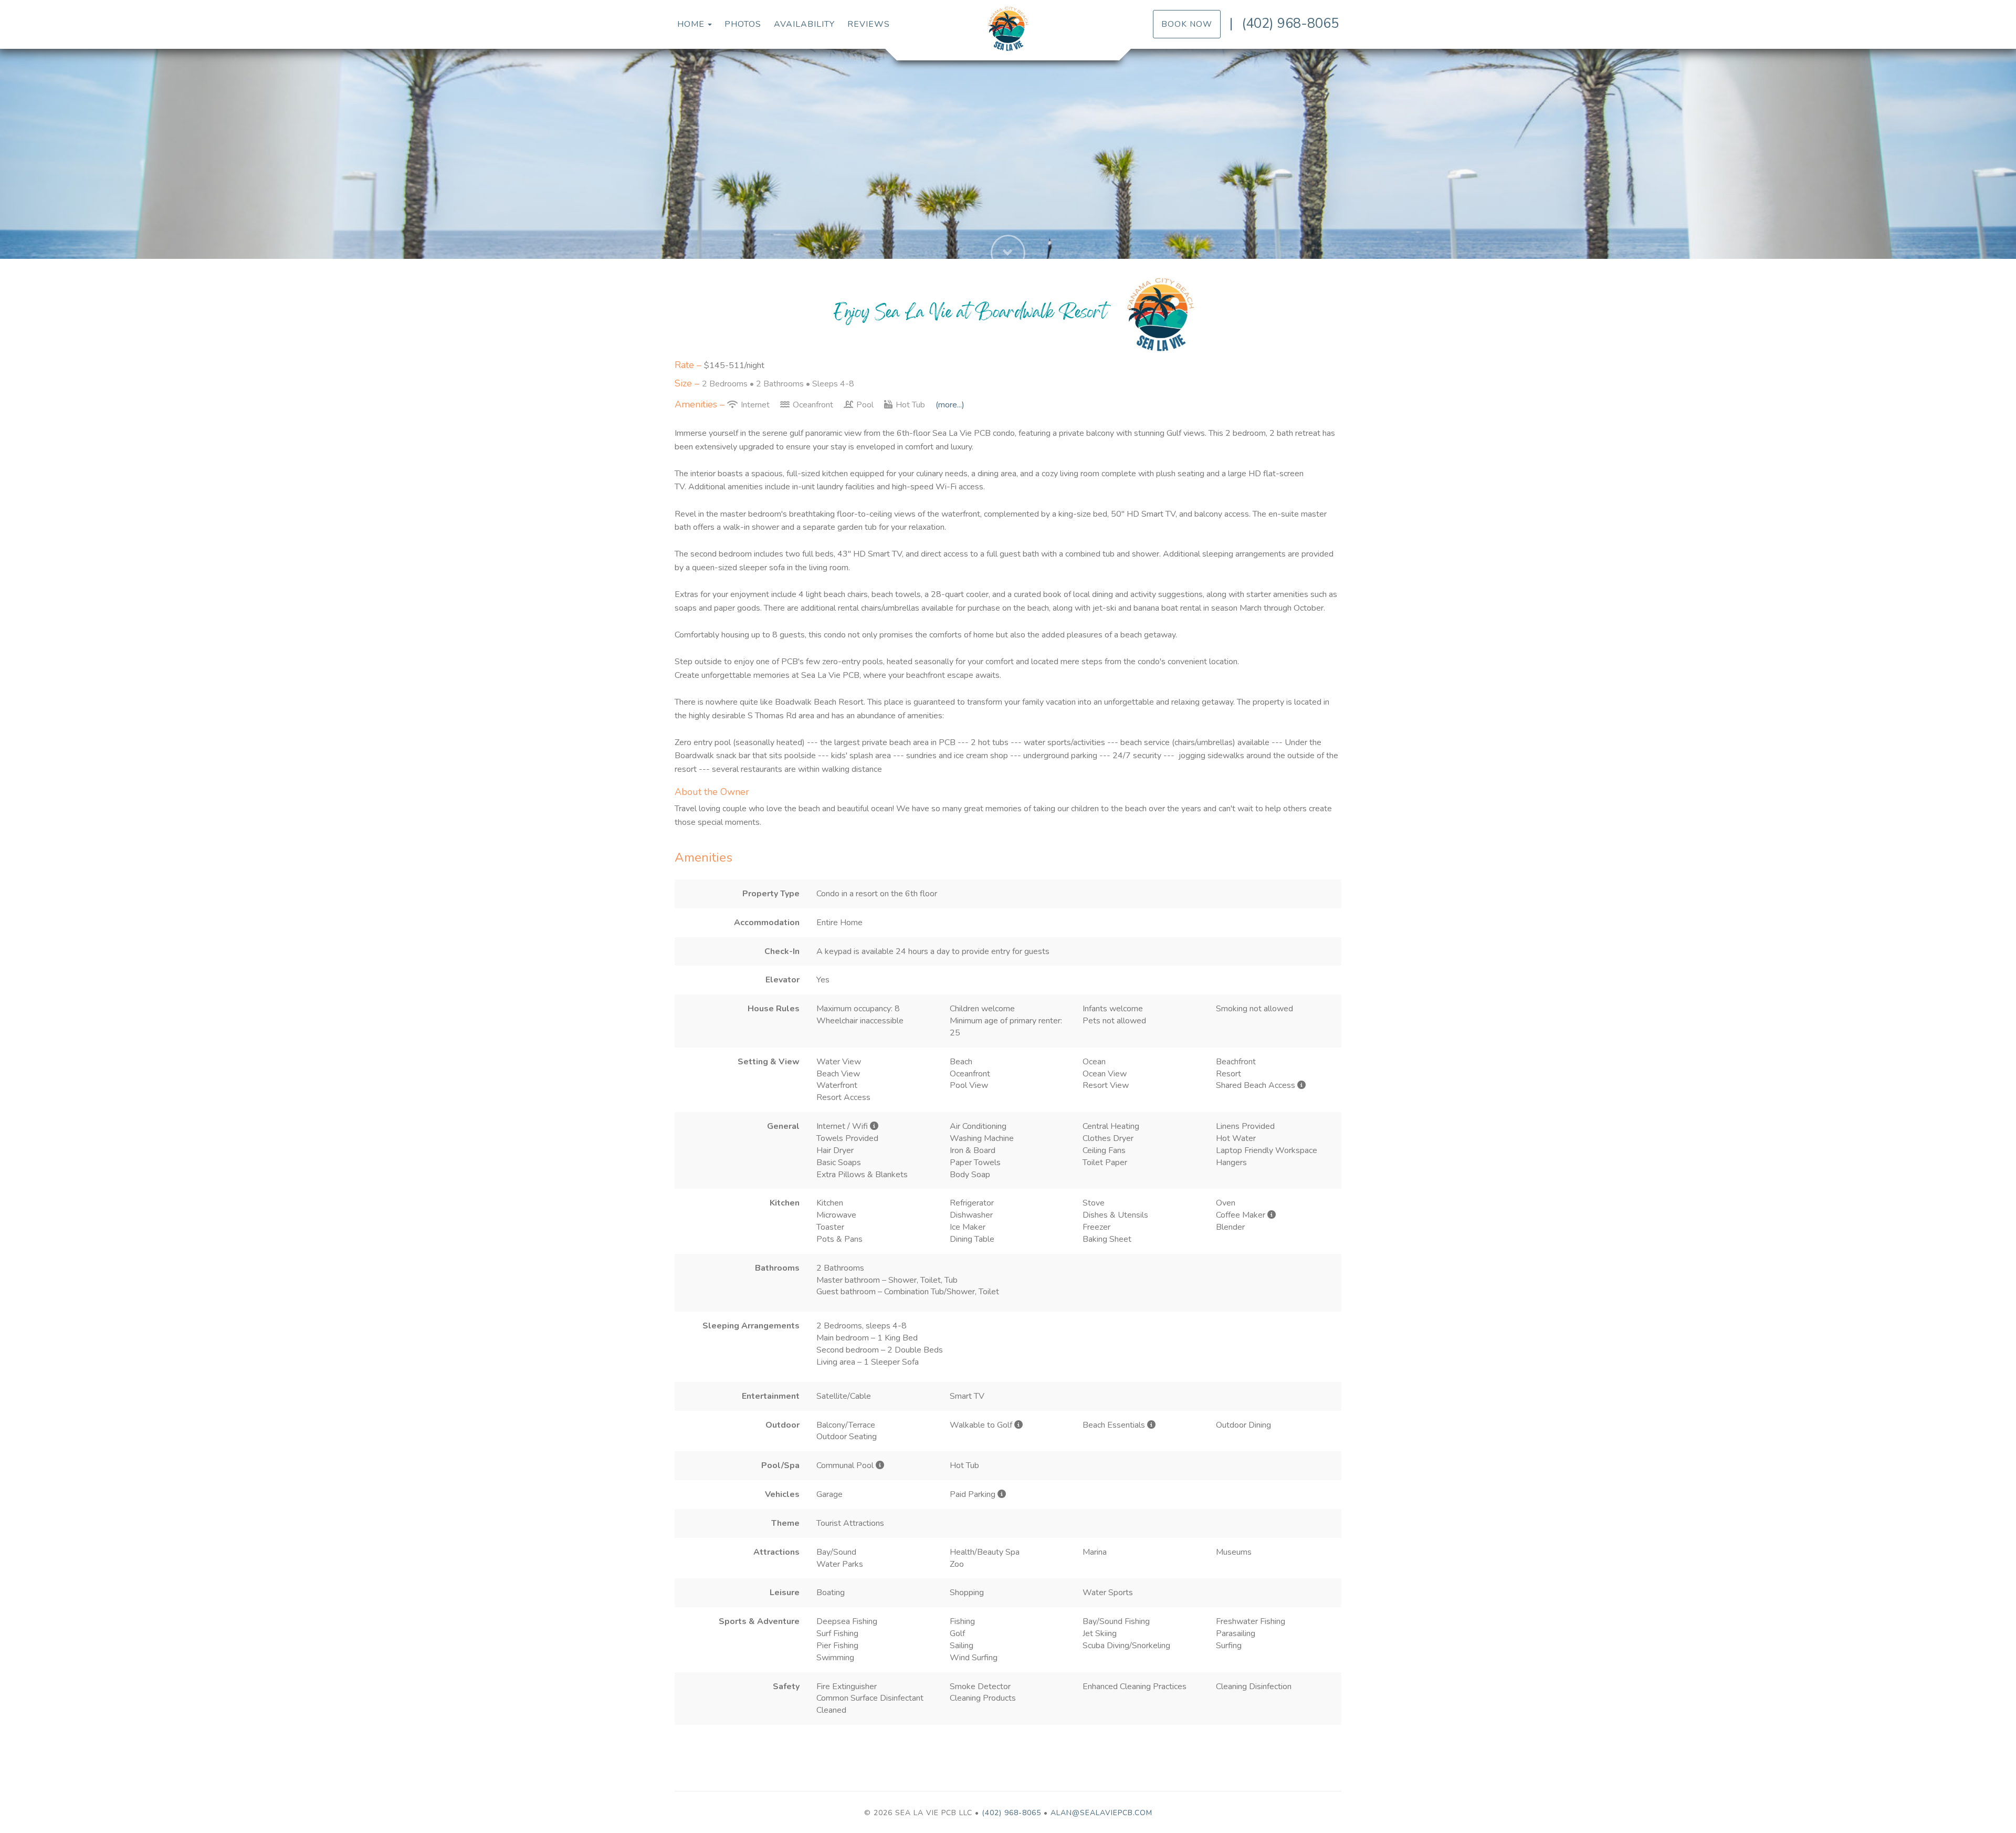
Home (691, 24)
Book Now (1187, 24)
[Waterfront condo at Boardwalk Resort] (1008, 29)
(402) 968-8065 (1290, 23)
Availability (804, 24)
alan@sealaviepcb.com (1101, 1813)
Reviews (869, 24)
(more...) (950, 405)
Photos (743, 24)
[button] (1008, 216)
